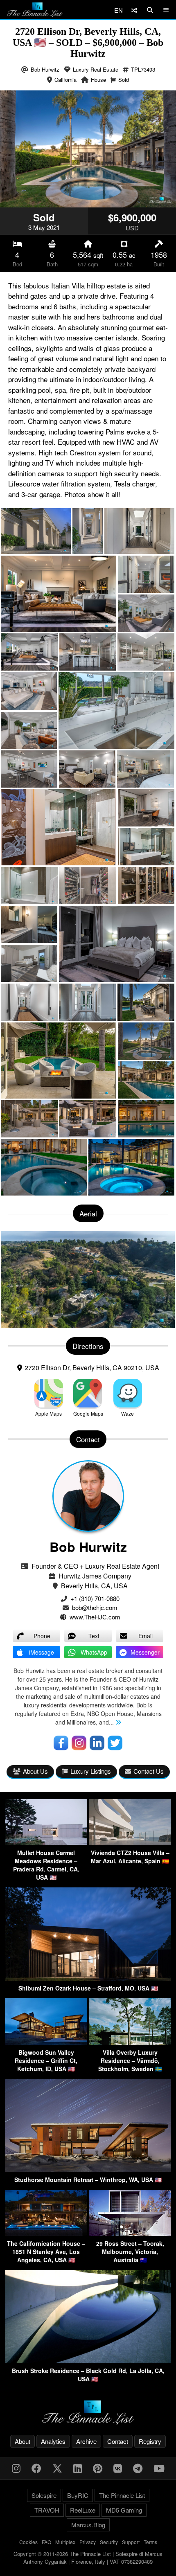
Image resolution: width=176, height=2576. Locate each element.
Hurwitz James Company (95, 1576)
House (98, 80)
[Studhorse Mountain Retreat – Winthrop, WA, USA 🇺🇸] (88, 2170)
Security (109, 2542)
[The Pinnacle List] (88, 2413)
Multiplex (65, 2542)
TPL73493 (143, 69)
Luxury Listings (91, 1771)
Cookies (28, 2542)
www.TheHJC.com (95, 1617)
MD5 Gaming (124, 2510)
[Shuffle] (134, 10)
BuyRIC (78, 2495)
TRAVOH (47, 2510)
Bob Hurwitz (45, 69)
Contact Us (149, 1771)
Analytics (53, 2441)
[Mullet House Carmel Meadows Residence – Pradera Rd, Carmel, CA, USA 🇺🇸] (46, 1843)
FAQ (46, 2542)
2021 (53, 227)
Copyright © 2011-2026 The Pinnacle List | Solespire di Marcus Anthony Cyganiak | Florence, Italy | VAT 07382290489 (88, 2558)
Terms (150, 2542)
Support (131, 2542)
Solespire (44, 2495)
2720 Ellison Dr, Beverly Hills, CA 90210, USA (92, 1368)
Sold (124, 80)
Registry (150, 2441)
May (39, 227)
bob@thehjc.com (95, 1607)
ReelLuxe (83, 2510)
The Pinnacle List (122, 2495)
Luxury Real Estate (96, 69)
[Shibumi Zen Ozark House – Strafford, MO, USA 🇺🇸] (88, 1978)
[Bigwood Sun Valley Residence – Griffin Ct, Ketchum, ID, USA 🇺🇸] (46, 2042)
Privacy (88, 2542)
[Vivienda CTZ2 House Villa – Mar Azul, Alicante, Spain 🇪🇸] (130, 1843)
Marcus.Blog (88, 2525)
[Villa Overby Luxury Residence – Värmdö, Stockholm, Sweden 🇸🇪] (130, 2042)
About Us (35, 1771)
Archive (86, 2441)
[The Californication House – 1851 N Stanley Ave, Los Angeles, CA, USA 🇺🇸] (46, 2233)
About (23, 2441)
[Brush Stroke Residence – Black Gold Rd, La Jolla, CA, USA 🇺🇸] (88, 2361)
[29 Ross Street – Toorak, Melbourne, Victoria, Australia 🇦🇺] (130, 2233)
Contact (118, 2441)
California (65, 80)
